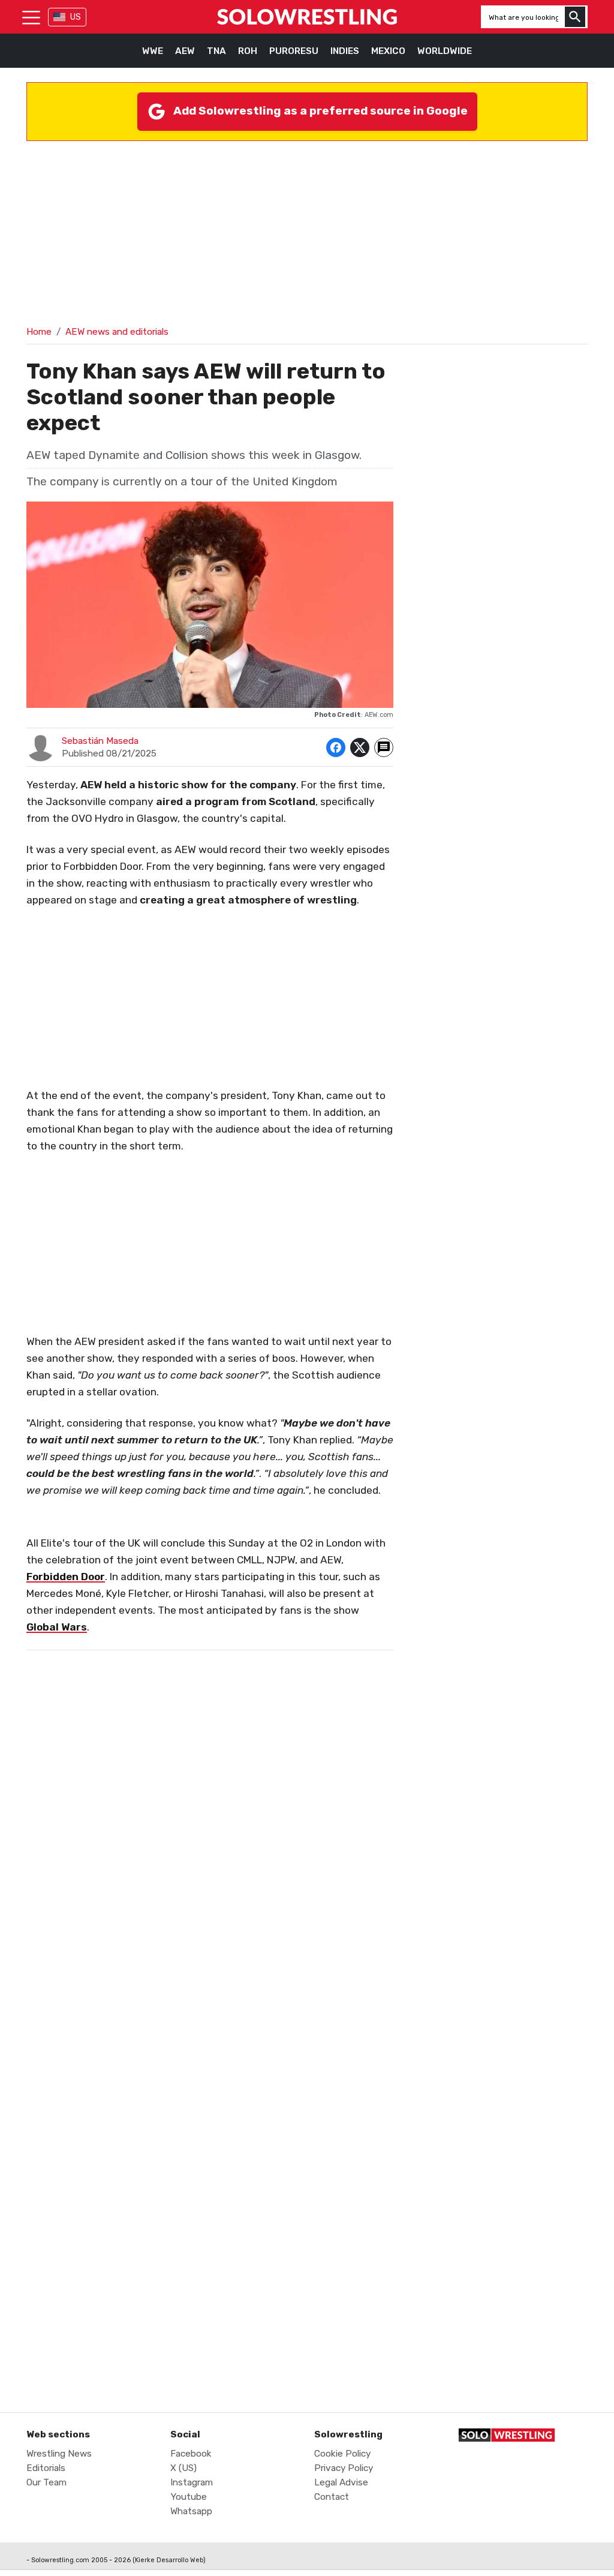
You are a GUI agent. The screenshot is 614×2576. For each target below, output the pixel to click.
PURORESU (294, 51)
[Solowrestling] (307, 17)
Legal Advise (341, 2482)
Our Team (46, 2482)
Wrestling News (59, 2454)
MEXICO (388, 51)
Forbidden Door (66, 1577)
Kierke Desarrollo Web (169, 2560)
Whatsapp (191, 2511)
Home (39, 332)
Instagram (192, 2482)
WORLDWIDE (445, 51)
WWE (153, 51)
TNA (216, 51)
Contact (332, 2497)
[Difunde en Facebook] (336, 747)
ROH (248, 51)
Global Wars (57, 1627)
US (76, 17)
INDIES (345, 51)
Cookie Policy (342, 2454)
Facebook (191, 2454)
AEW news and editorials (117, 332)
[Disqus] (210, 1904)
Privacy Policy (344, 2468)
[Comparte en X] (360, 747)
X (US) (183, 2468)
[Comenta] (384, 747)
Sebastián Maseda (100, 741)
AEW (185, 51)
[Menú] (31, 17)
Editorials (46, 2468)
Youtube (189, 2497)
